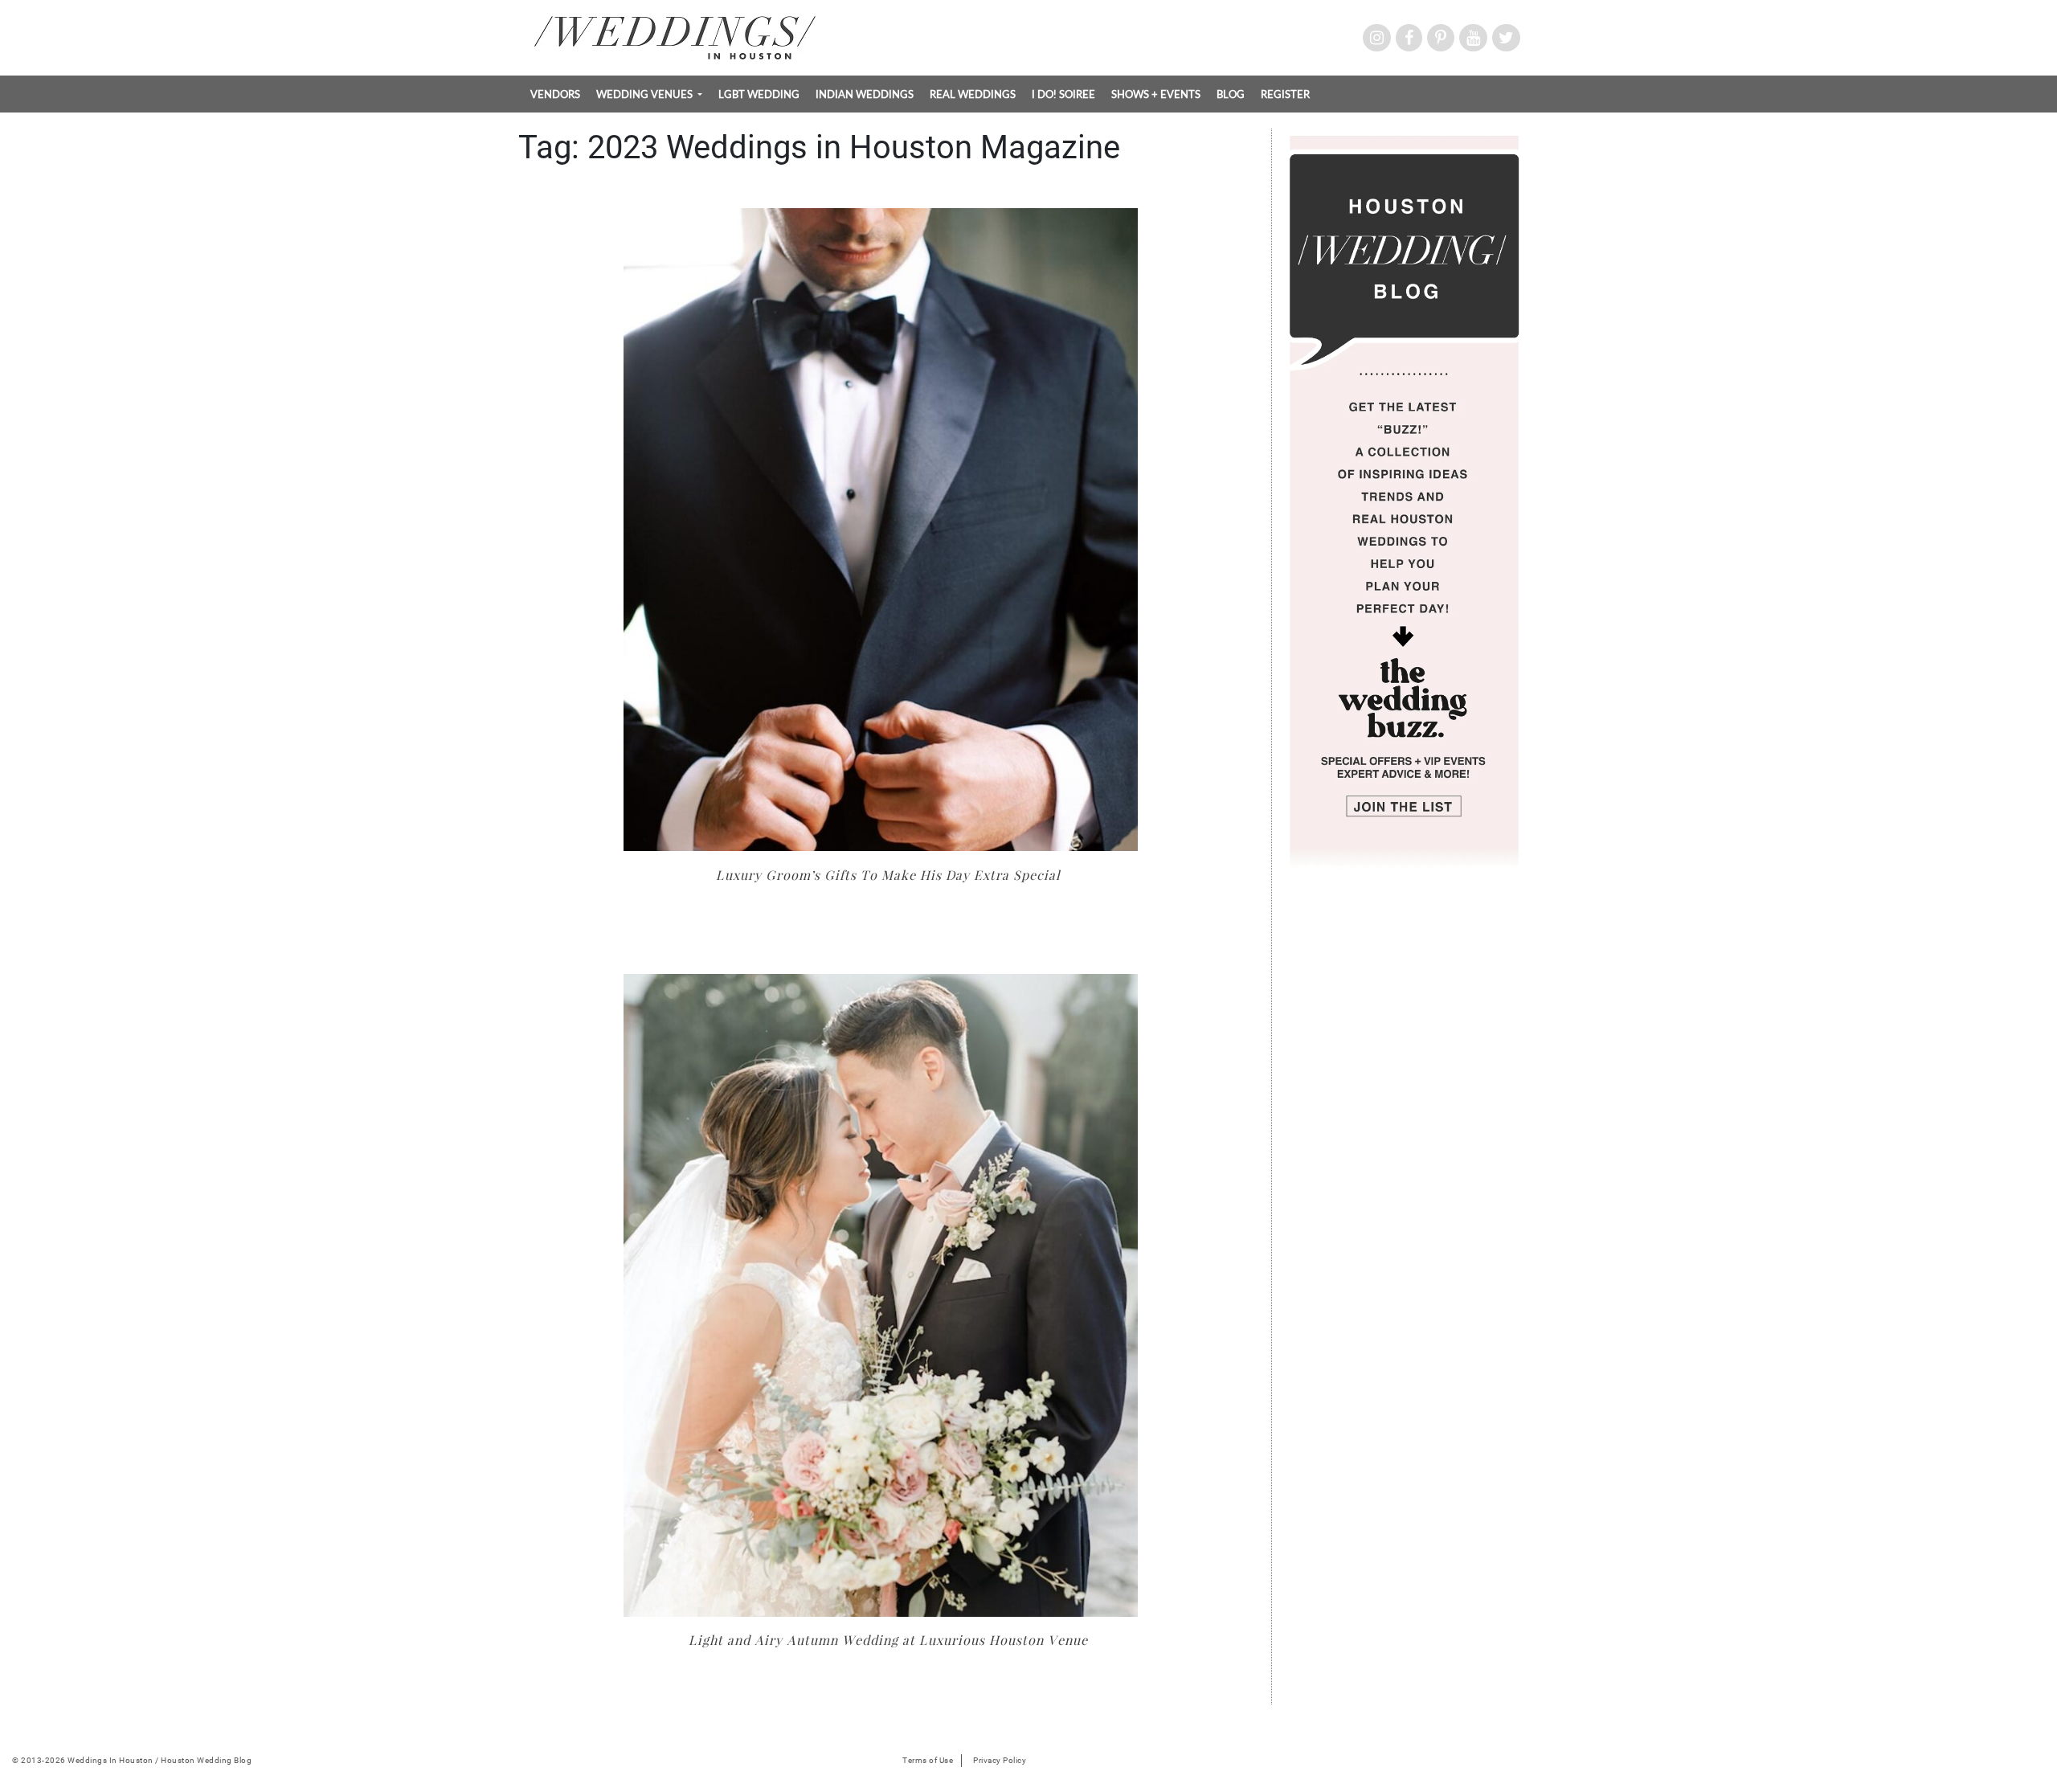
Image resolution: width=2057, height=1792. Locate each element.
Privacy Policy (1000, 1760)
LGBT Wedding (759, 94)
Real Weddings (973, 94)
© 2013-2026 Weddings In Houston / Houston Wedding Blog (132, 1760)
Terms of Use (928, 1760)
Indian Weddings (865, 94)
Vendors (555, 94)
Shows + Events (1156, 94)
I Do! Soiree (1063, 94)
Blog (1231, 94)
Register (1285, 94)
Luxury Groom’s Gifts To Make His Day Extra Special (888, 875)
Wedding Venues (646, 94)
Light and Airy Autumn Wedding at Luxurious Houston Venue (888, 1640)
